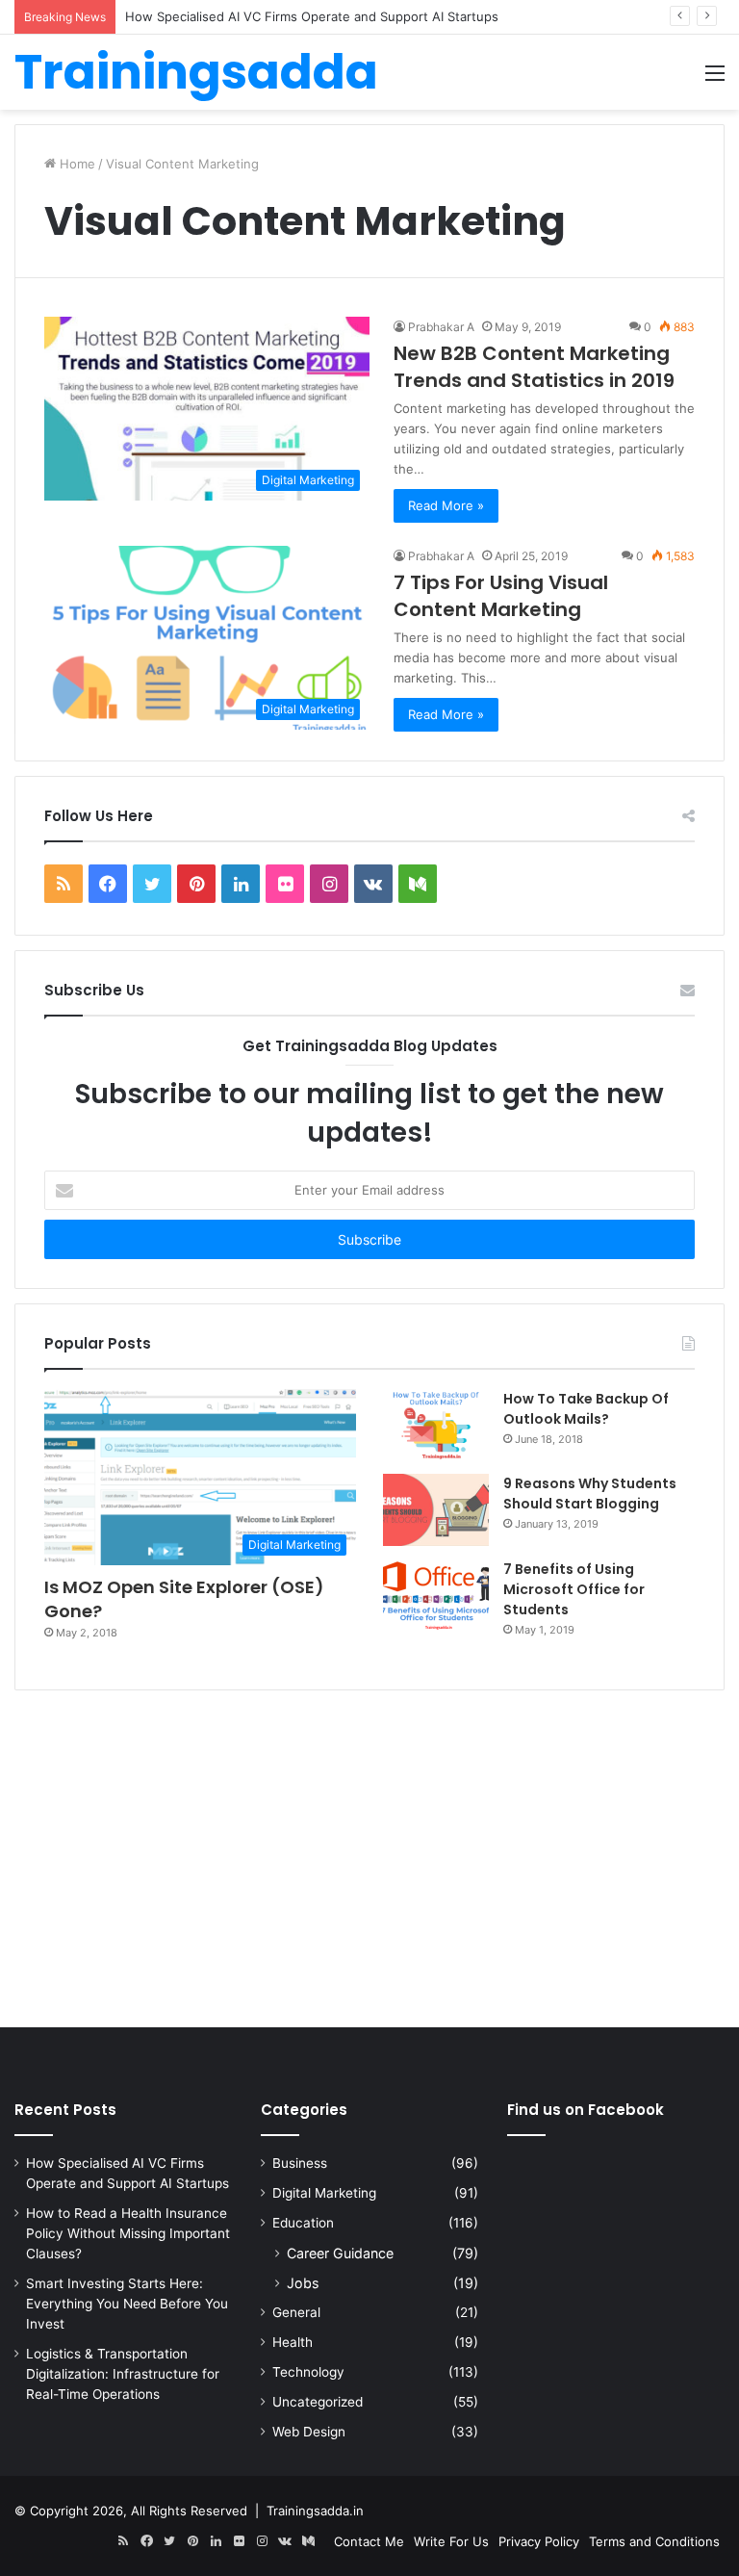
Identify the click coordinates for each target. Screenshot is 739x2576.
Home (76, 164)
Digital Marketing (324, 2193)
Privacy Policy (539, 2541)
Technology (308, 2372)
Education (303, 2223)
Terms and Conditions (654, 2541)
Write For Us (451, 2541)
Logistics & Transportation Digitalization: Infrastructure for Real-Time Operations (123, 2374)
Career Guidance (340, 2253)
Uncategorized (318, 2402)
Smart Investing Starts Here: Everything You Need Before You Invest (127, 2304)
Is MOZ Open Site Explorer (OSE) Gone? (184, 1599)
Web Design (309, 2432)
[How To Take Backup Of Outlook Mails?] (436, 1425)
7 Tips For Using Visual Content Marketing (501, 596)
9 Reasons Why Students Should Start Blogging (590, 1494)
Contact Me (369, 2541)
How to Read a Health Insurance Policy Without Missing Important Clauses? (128, 2233)
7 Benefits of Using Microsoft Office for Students (574, 1589)
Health (293, 2342)
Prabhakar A (441, 327)
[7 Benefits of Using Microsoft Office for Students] (436, 1596)
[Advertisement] (369, 1864)
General (296, 2312)
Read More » (446, 505)
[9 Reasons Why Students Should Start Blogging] (436, 1510)
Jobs (303, 2283)
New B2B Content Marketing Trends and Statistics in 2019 (534, 367)
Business (300, 2163)
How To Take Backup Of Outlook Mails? (586, 1409)
